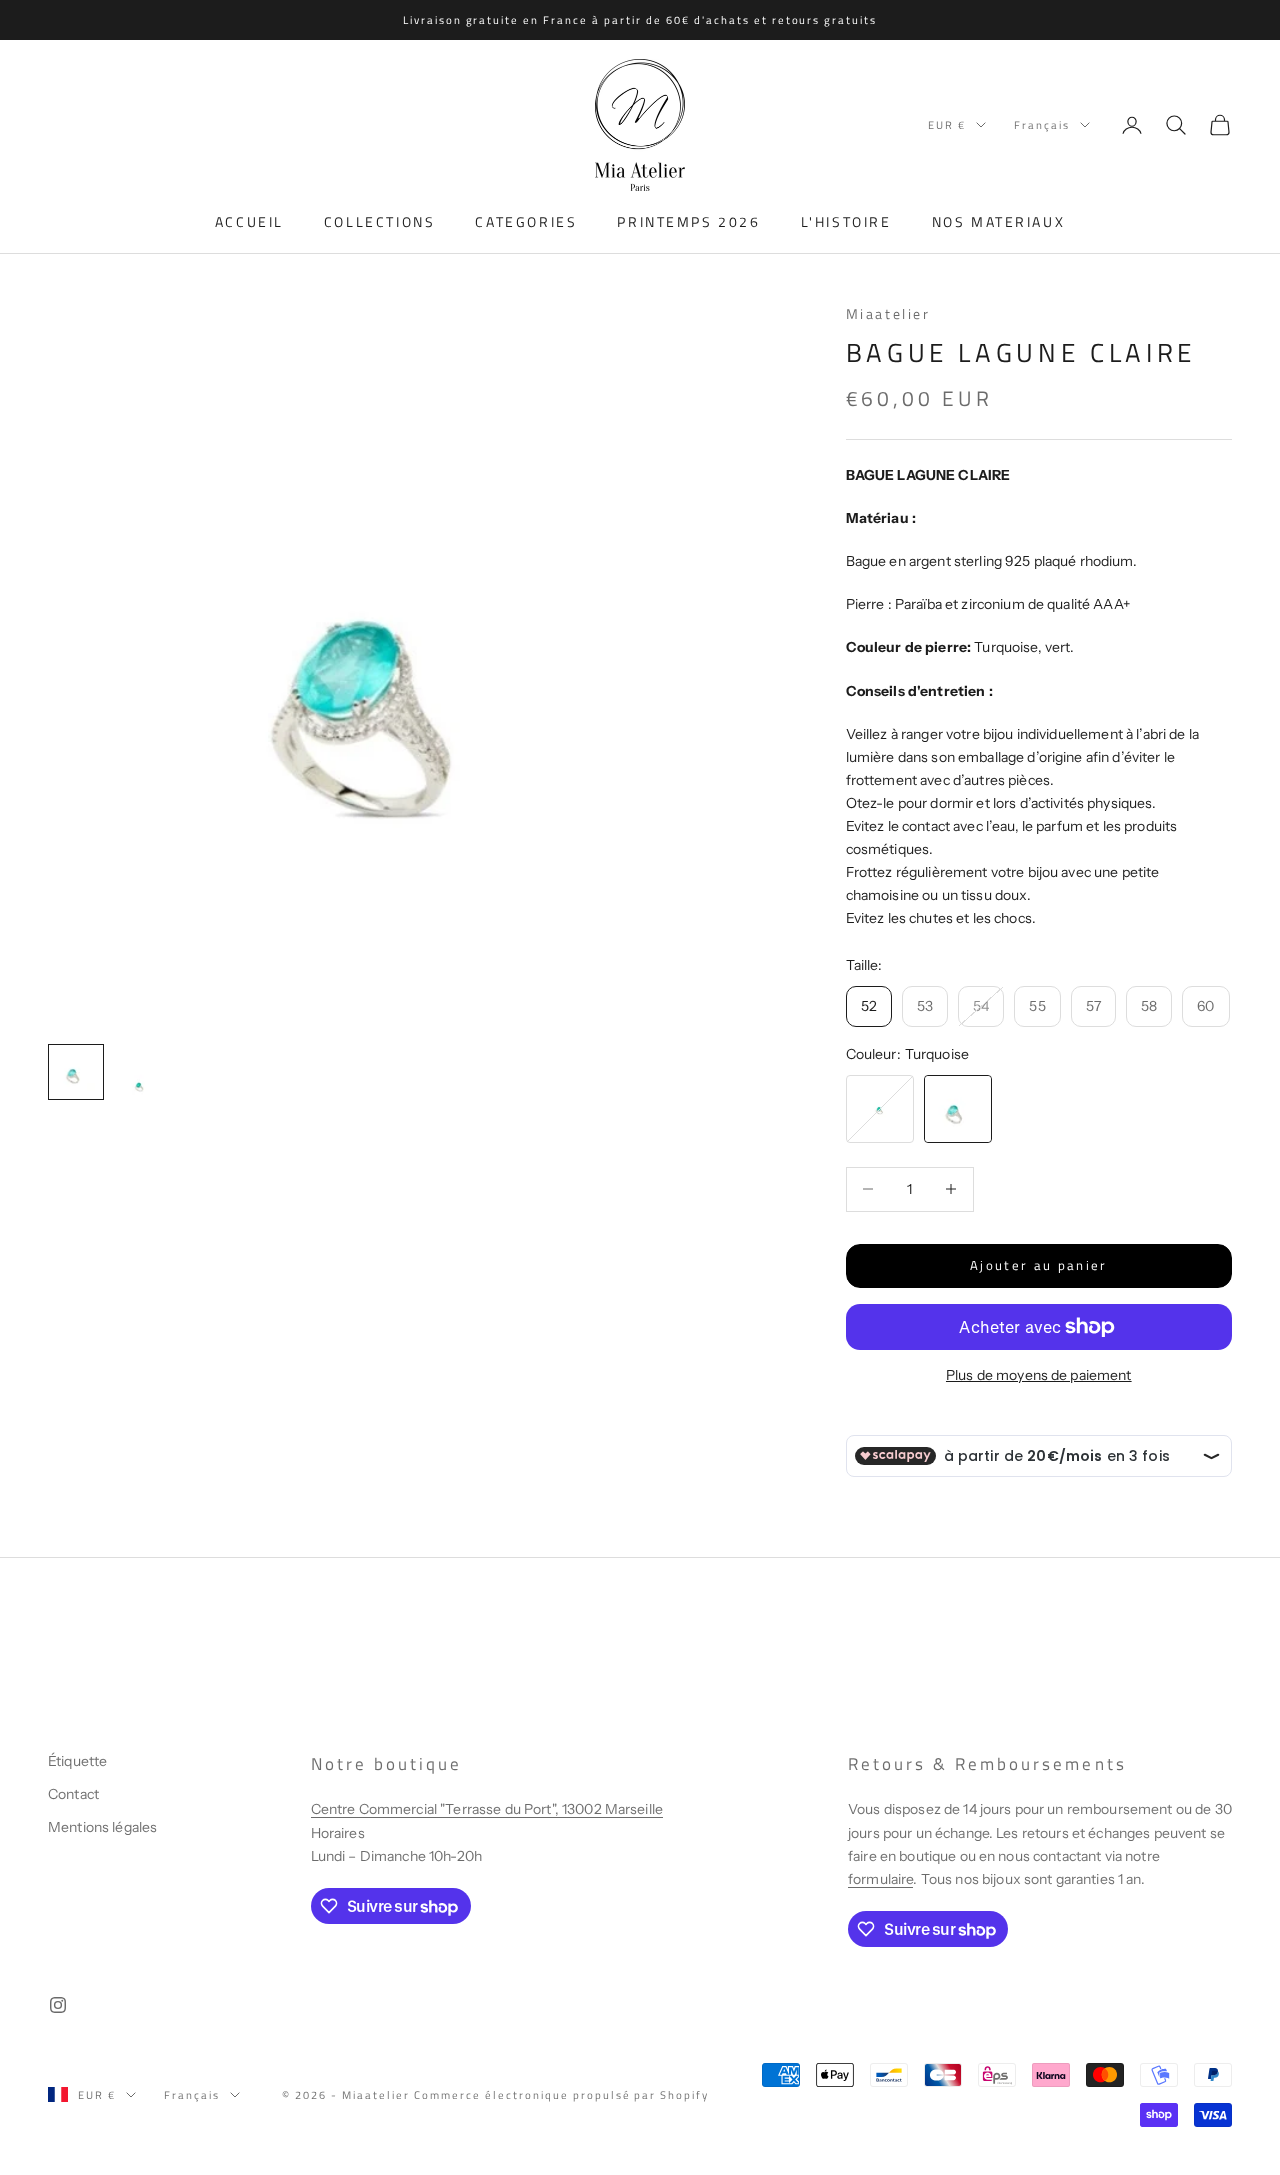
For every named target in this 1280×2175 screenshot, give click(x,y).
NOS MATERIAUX (999, 222)
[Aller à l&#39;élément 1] (76, 1072)
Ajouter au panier (1039, 1265)
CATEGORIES (526, 222)
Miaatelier (888, 314)
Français (1042, 125)
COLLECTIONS (380, 222)
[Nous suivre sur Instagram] (58, 2005)
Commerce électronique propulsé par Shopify (561, 2095)
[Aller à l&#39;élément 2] (140, 1085)
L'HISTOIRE (846, 222)
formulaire (880, 1879)
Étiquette (77, 1761)
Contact (73, 1794)
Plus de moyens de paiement (1039, 1375)
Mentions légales (102, 1827)
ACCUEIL (249, 222)
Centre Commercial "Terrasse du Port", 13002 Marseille (487, 1809)
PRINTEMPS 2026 (688, 222)
